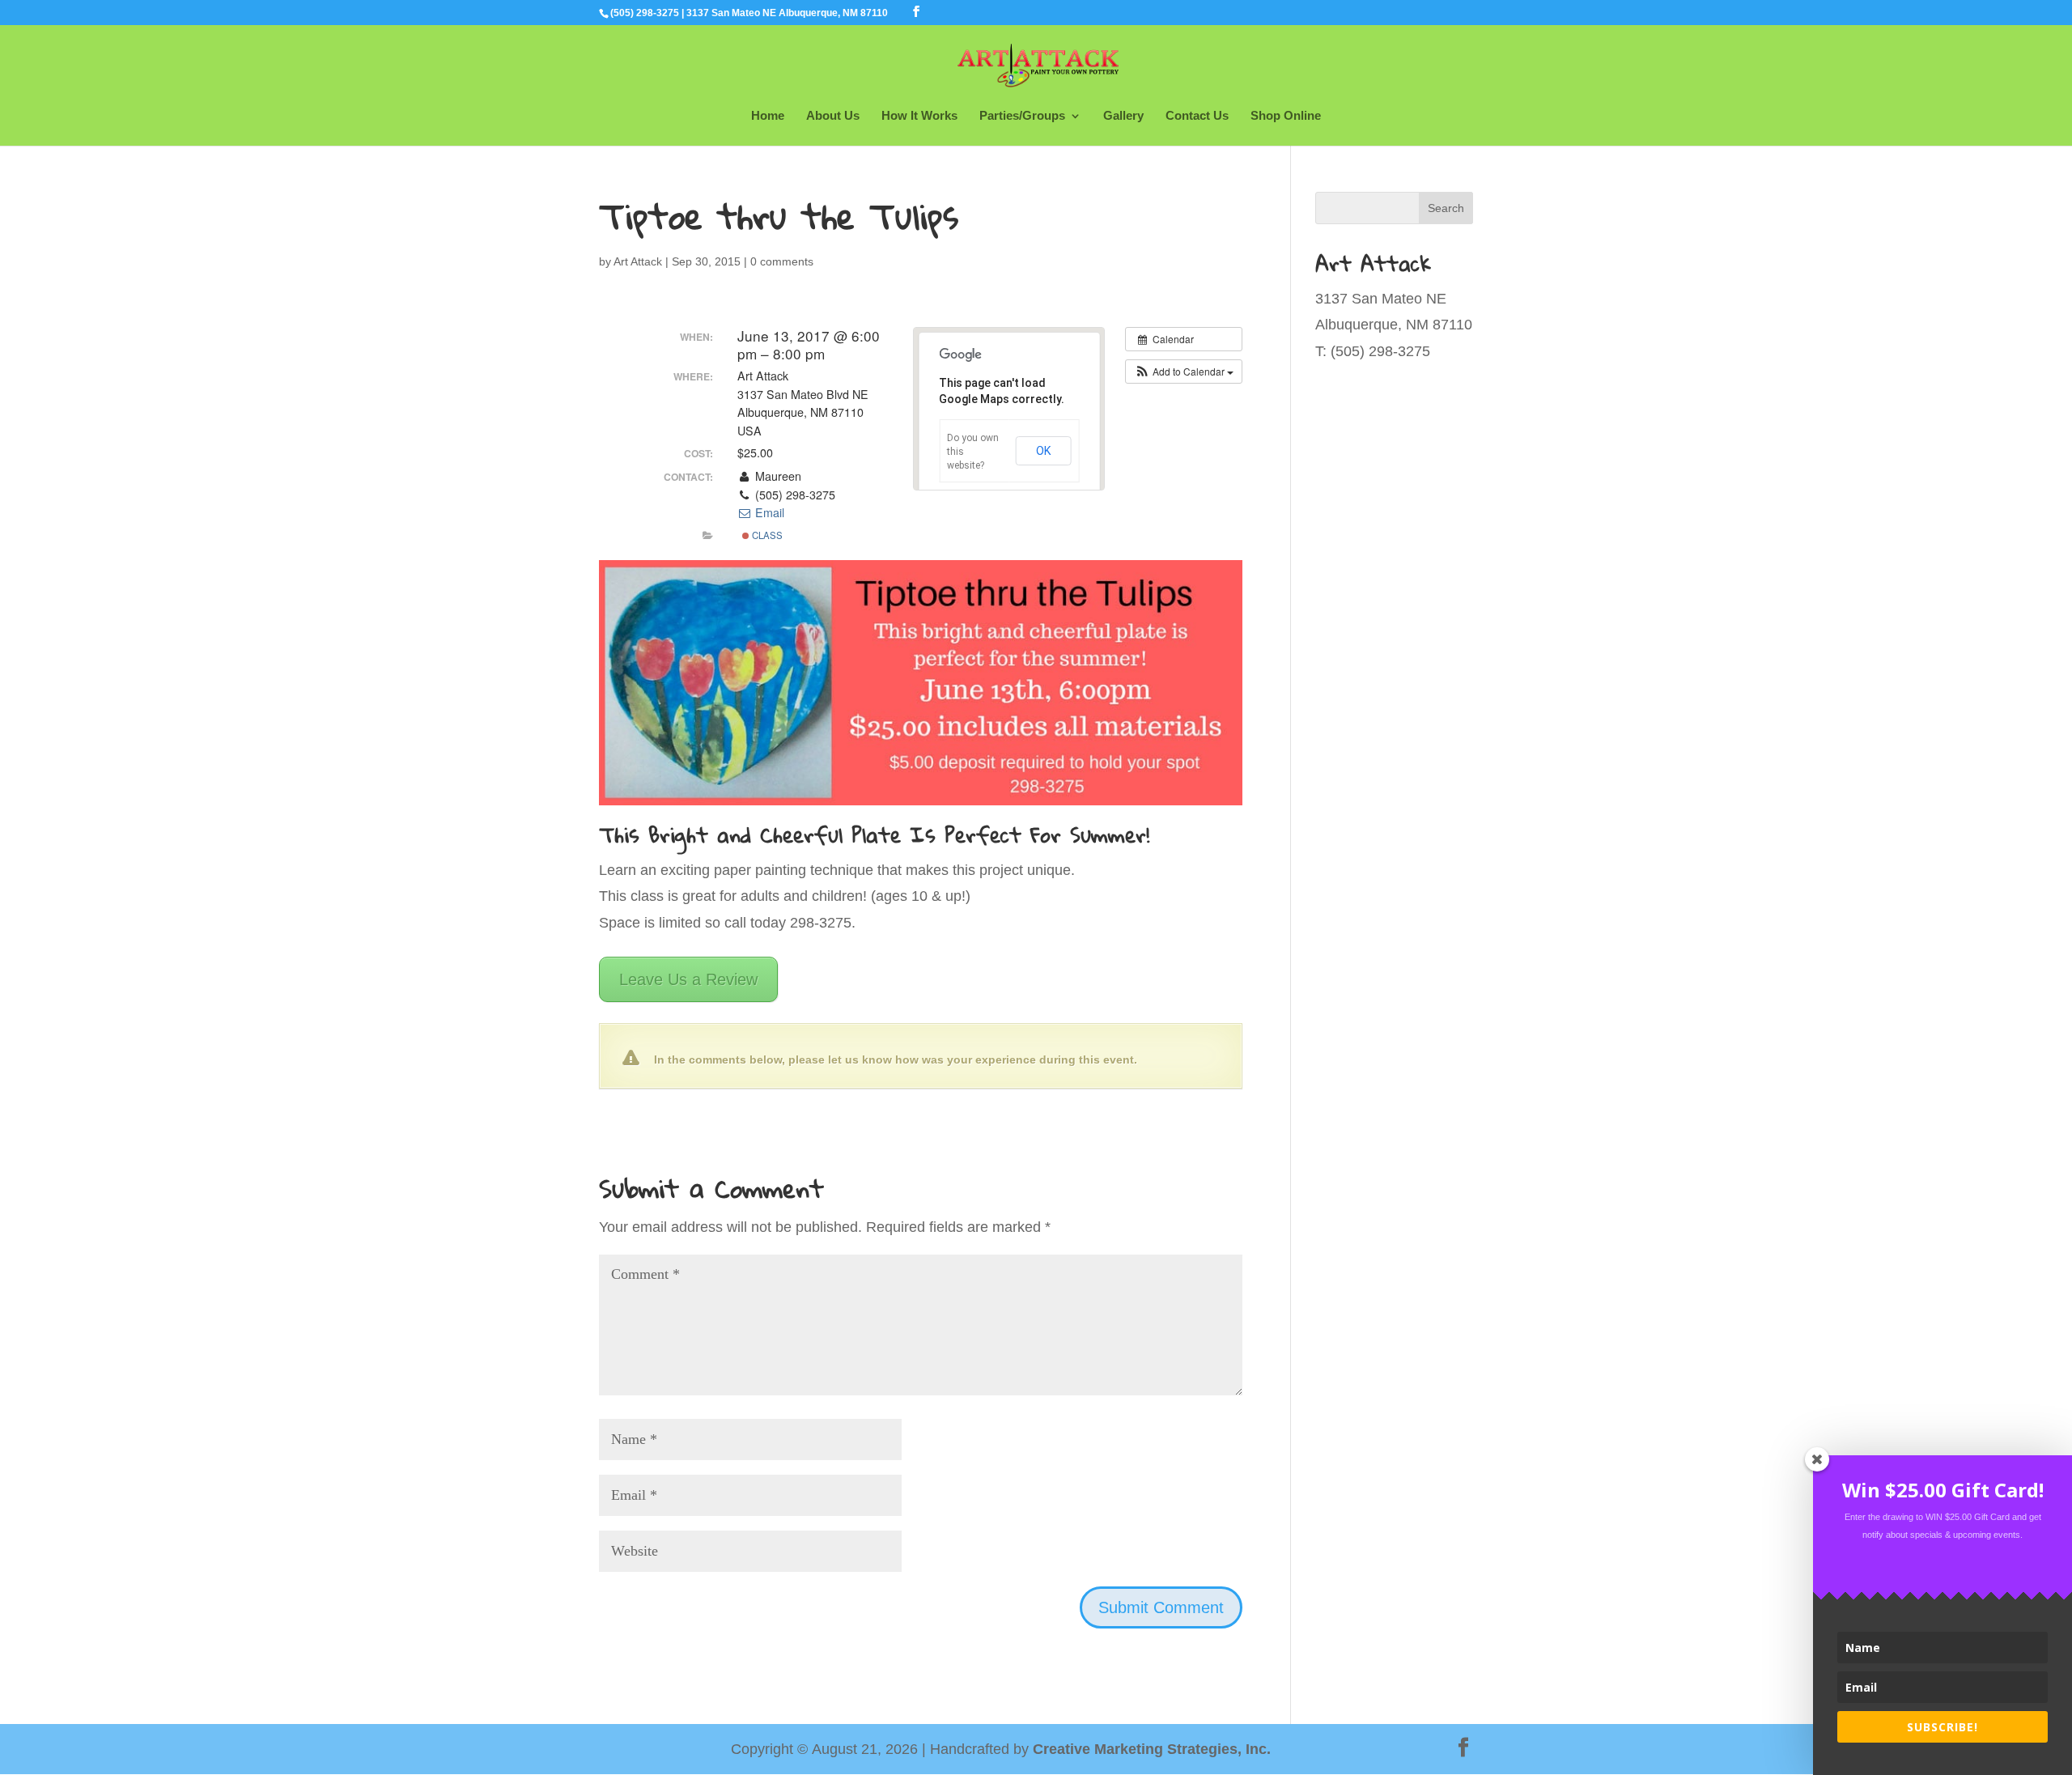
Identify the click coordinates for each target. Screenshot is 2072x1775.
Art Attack (638, 261)
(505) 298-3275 (645, 13)
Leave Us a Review (688, 979)
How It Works (919, 116)
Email (768, 512)
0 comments (782, 261)
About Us (833, 116)
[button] (1184, 372)
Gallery (1123, 116)
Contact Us (1197, 116)
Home (768, 116)
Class (766, 535)
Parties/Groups (1022, 116)
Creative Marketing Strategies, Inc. (1152, 1749)
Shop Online (1286, 116)
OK (1044, 451)
